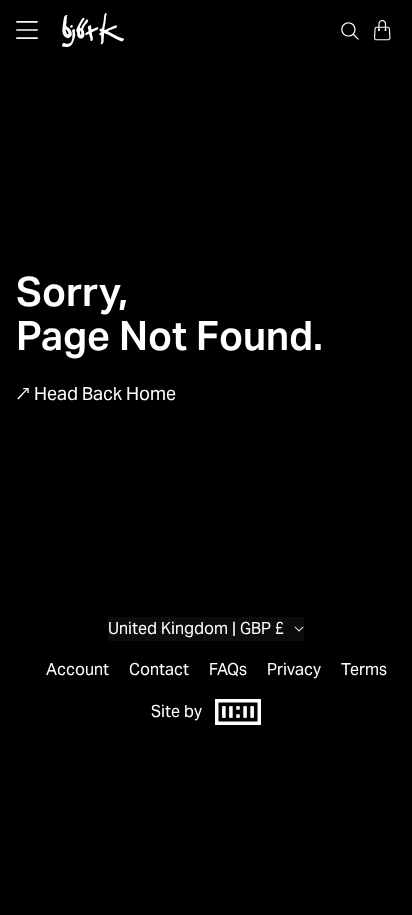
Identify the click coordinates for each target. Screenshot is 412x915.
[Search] (350, 30)
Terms (364, 670)
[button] (382, 30)
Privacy (294, 670)
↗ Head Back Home (96, 393)
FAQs (228, 670)
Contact (159, 670)
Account (77, 670)
